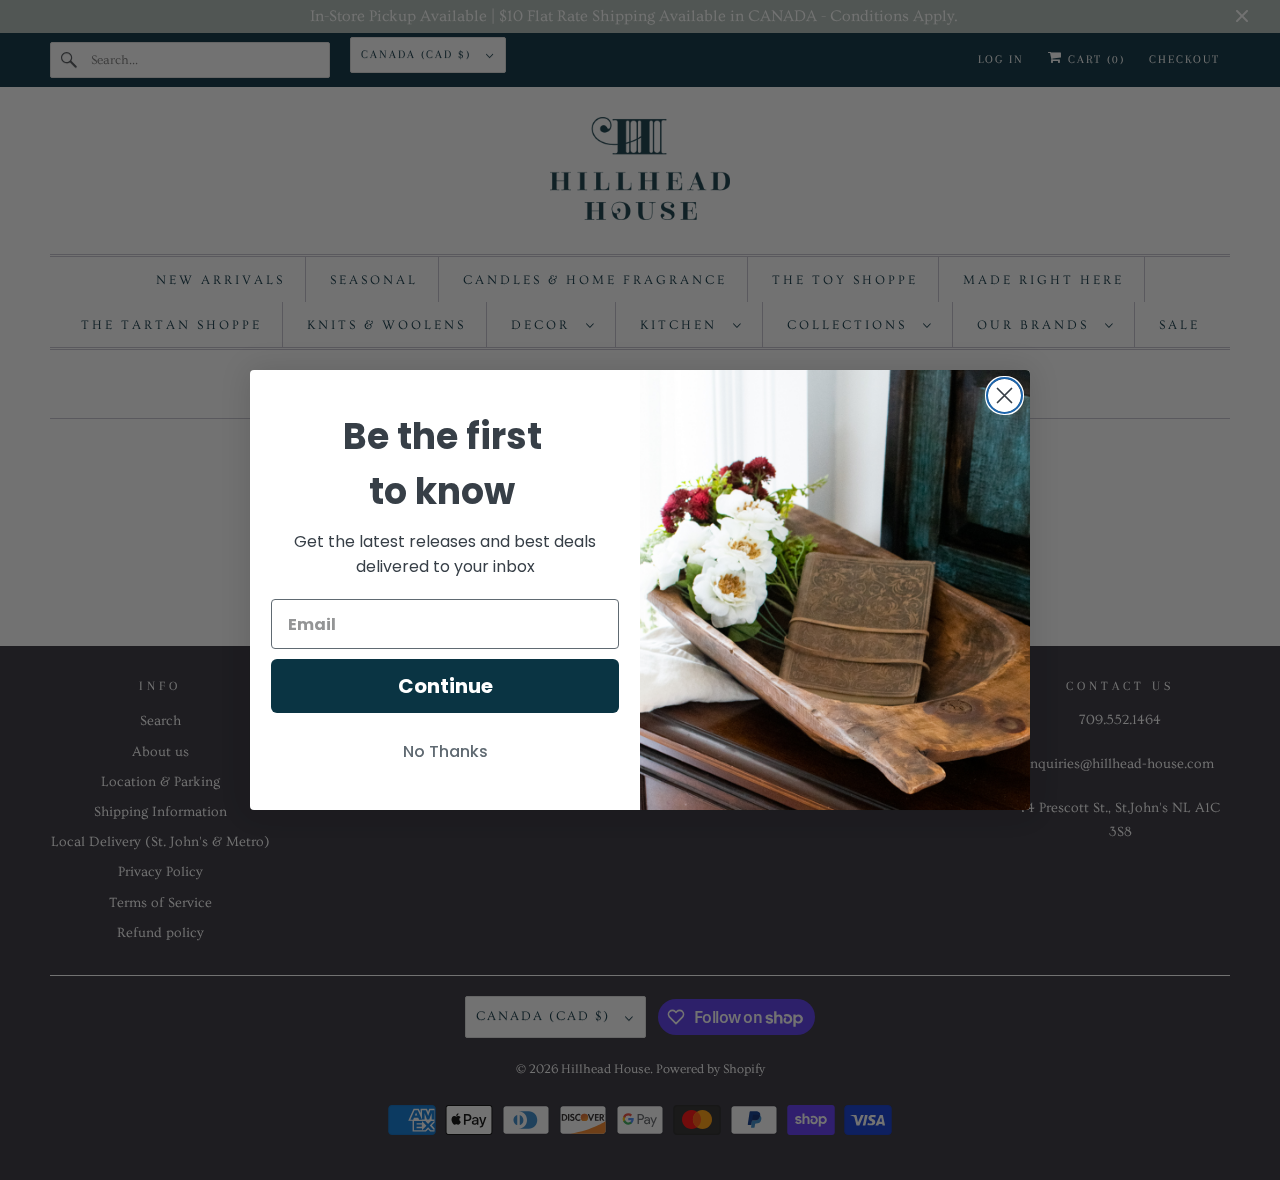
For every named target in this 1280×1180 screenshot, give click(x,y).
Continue (445, 686)
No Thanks (445, 751)
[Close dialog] (1004, 395)
